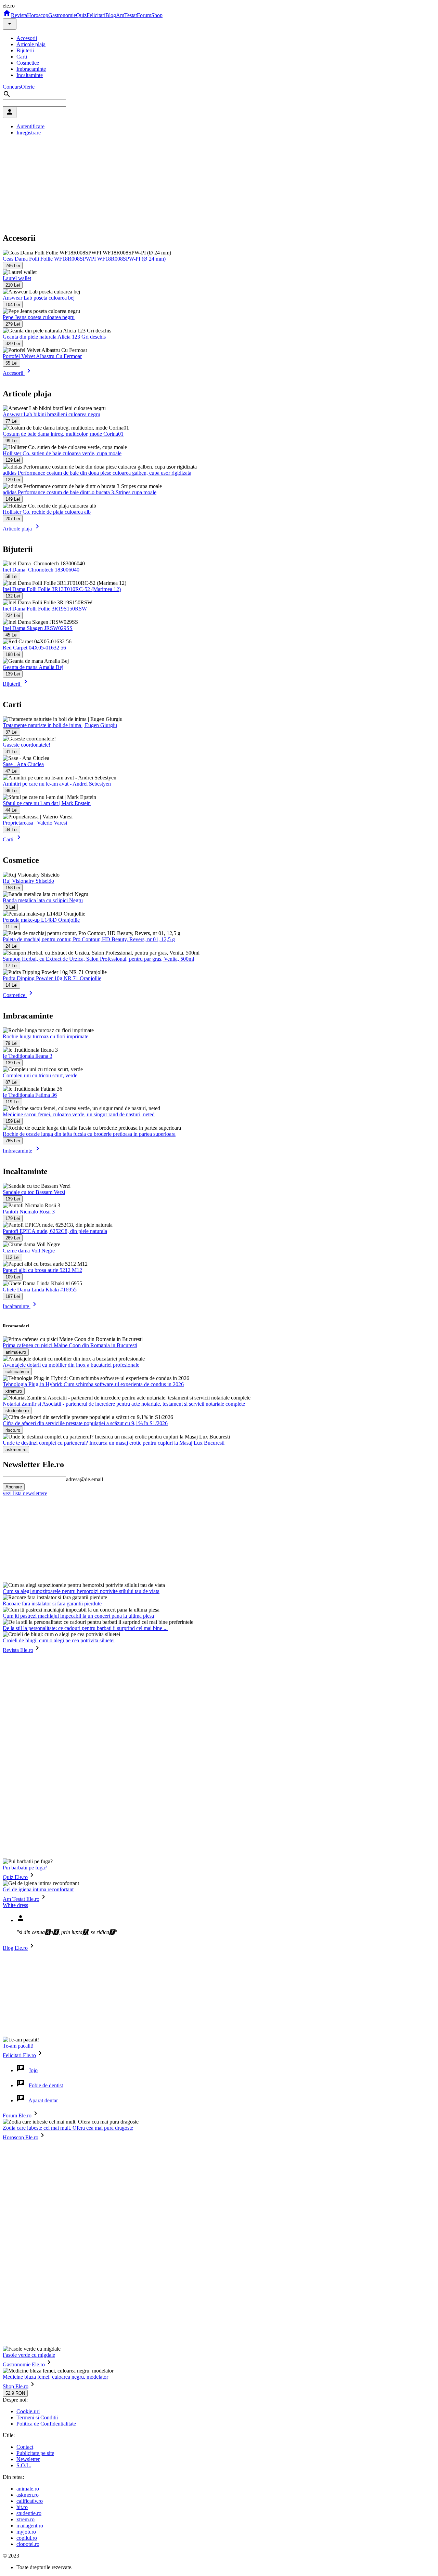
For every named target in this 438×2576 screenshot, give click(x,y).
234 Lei (13, 615)
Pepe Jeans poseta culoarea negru (39, 317)
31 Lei (11, 752)
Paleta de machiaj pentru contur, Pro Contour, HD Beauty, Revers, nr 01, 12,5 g (89, 939)
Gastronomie (62, 15)
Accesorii (27, 38)
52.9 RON (15, 2393)
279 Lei (13, 324)
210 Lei (13, 285)
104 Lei (13, 305)
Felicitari (96, 15)
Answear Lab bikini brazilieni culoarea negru (51, 414)
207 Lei (13, 519)
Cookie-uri (28, 2411)
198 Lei (13, 654)
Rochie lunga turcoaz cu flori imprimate (46, 1036)
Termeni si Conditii (37, 2417)
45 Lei (11, 635)
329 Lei (13, 344)
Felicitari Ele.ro (19, 2055)
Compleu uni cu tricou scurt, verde (40, 1075)
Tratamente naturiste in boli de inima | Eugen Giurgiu (60, 725)
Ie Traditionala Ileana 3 (28, 1056)
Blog (111, 15)
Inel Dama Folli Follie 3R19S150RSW (45, 609)
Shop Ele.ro (16, 2386)
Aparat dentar (43, 2100)
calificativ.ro (30, 2501)
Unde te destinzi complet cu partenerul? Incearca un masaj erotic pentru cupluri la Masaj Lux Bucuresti (114, 1443)
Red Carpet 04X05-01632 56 (34, 648)
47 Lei (11, 771)
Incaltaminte (30, 75)
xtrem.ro (25, 2519)
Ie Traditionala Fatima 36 (30, 1095)
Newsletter (28, 2459)
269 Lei (13, 1238)
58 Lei (11, 576)
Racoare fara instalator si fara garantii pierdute (52, 1604)
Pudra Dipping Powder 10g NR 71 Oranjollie (52, 978)
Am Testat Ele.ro (21, 1899)
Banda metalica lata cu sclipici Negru (43, 900)
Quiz (81, 15)
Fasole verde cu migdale (29, 2355)
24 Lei (11, 946)
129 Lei (13, 460)
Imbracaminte (31, 69)
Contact (25, 2447)
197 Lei (13, 1296)
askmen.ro (28, 2495)
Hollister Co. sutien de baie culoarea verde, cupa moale (62, 453)
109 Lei (13, 1277)
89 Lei (11, 791)
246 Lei (13, 266)
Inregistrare (29, 133)
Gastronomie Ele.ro (24, 2364)
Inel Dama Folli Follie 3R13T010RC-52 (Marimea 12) (62, 589)
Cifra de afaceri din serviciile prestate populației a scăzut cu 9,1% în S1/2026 (85, 1423)
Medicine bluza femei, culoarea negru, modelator (55, 2377)
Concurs (12, 87)
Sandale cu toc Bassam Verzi (34, 1192)
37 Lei (11, 732)
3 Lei (10, 907)
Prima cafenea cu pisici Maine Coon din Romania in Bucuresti (70, 1345)
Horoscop (38, 15)
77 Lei (11, 421)
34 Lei (11, 830)
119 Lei (12, 1102)
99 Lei (11, 441)
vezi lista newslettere (25, 1493)
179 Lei (13, 1218)
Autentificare (30, 126)
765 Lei (13, 1141)
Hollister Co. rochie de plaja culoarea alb (47, 512)
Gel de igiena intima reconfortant (38, 1889)
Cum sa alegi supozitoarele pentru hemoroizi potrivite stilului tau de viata (81, 1591)
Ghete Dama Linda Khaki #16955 (40, 1290)
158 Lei (13, 888)
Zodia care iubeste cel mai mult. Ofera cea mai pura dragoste (68, 2128)
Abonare (14, 1487)
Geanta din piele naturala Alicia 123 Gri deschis (54, 337)
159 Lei (13, 1121)
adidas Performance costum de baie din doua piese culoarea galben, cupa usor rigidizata (97, 473)
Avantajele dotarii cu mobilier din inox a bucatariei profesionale (71, 1365)
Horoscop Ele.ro (21, 2137)
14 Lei (11, 985)
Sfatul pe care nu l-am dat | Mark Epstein (47, 803)
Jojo (33, 2070)
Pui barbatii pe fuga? (25, 1868)
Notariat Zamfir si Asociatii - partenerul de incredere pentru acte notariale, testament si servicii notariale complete (124, 1404)
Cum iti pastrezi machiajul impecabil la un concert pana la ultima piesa (78, 1616)
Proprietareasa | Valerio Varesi (35, 823)
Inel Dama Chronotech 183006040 (41, 570)
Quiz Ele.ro (15, 1877)
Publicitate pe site (35, 2453)
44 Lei (11, 810)
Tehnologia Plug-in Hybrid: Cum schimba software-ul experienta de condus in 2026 (93, 1384)
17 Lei (11, 966)
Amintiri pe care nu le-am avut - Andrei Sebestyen (57, 784)
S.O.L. (24, 2465)
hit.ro (22, 2507)
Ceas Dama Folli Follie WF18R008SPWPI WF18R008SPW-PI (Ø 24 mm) (84, 259)
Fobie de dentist (46, 2085)
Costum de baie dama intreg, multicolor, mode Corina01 (63, 434)
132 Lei (13, 596)
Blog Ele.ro (15, 1948)
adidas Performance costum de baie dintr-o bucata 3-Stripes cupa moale (80, 492)
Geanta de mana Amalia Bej (33, 667)
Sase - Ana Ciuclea (23, 764)
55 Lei (11, 363)
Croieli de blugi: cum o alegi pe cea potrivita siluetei (59, 1640)
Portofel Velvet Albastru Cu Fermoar (42, 356)
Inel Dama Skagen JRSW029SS (38, 628)
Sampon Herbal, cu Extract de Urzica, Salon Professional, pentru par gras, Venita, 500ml (98, 959)
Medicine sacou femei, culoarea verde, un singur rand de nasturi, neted (79, 1114)
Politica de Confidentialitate (46, 2424)
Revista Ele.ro (18, 1650)
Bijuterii (25, 50)
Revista (19, 15)
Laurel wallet (17, 278)
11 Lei (11, 927)
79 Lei (11, 1043)
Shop (157, 15)
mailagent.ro (30, 2526)
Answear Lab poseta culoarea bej (39, 298)
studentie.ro (29, 2513)
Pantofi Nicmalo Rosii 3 (29, 1212)
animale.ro (28, 2489)
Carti (22, 57)
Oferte (28, 87)
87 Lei (11, 1082)
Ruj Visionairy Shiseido (28, 881)
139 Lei (13, 674)
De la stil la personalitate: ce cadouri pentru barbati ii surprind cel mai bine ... (85, 1628)
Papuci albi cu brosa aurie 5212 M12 (42, 1270)
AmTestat (126, 15)
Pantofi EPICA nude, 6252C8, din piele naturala (55, 1231)
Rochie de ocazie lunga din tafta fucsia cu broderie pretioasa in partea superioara (89, 1134)
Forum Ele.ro (17, 2115)
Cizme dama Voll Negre (29, 1251)
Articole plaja (31, 44)
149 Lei (13, 499)
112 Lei (12, 1257)
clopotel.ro (28, 2544)
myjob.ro (26, 2532)
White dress (15, 1905)
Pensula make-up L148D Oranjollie (41, 920)
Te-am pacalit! (18, 2046)
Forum (144, 15)
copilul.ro (27, 2538)
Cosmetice (28, 63)
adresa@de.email (85, 1479)
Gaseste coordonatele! (27, 745)
